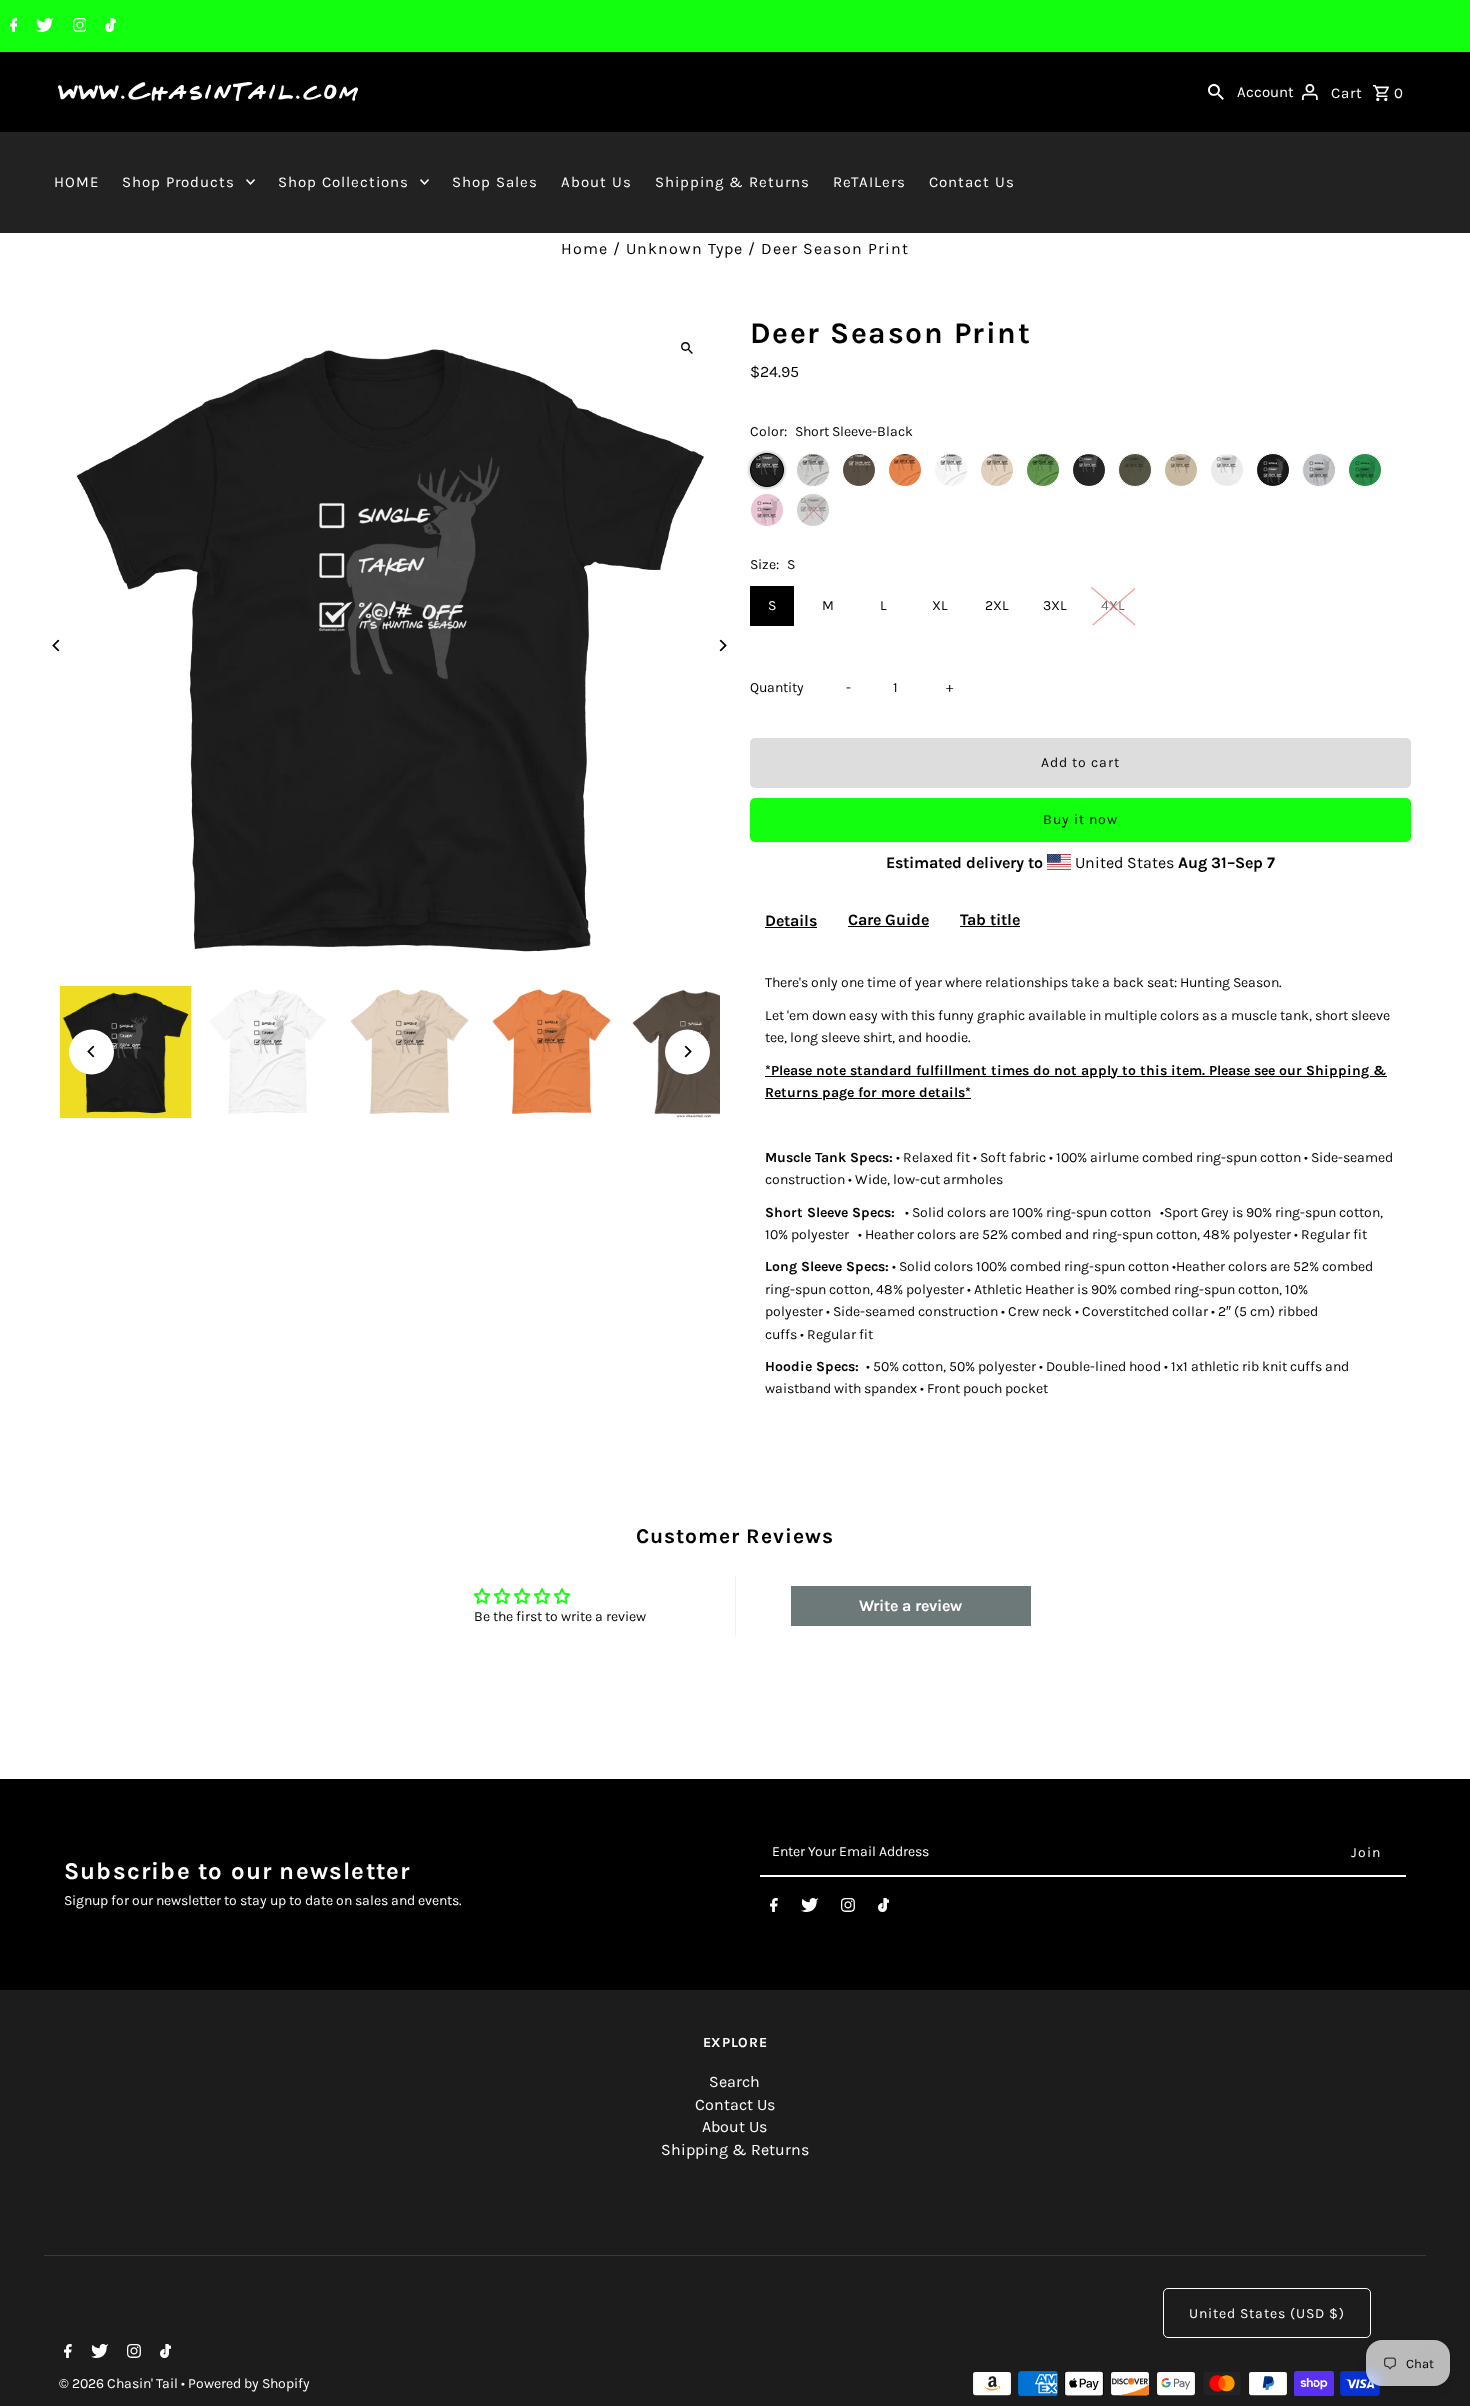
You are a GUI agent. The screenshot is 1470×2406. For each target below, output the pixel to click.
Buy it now (1080, 819)
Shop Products (178, 182)
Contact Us (972, 182)
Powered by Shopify (249, 2383)
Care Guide (888, 919)
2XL (997, 605)
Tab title (990, 919)
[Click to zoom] (687, 347)
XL (940, 605)
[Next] (722, 645)
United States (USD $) (1267, 2313)
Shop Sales (495, 182)
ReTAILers (869, 182)
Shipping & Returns (732, 182)
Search (734, 2081)
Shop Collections (343, 182)
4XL (1113, 605)
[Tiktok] (108, 27)
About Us (596, 182)
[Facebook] (11, 27)
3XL (1055, 605)
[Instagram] (77, 27)
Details (791, 920)
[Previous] (56, 645)
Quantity (777, 687)
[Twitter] (42, 27)
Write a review (910, 1605)
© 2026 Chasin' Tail (120, 2383)
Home (584, 248)
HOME (76, 182)
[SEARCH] (1216, 92)
